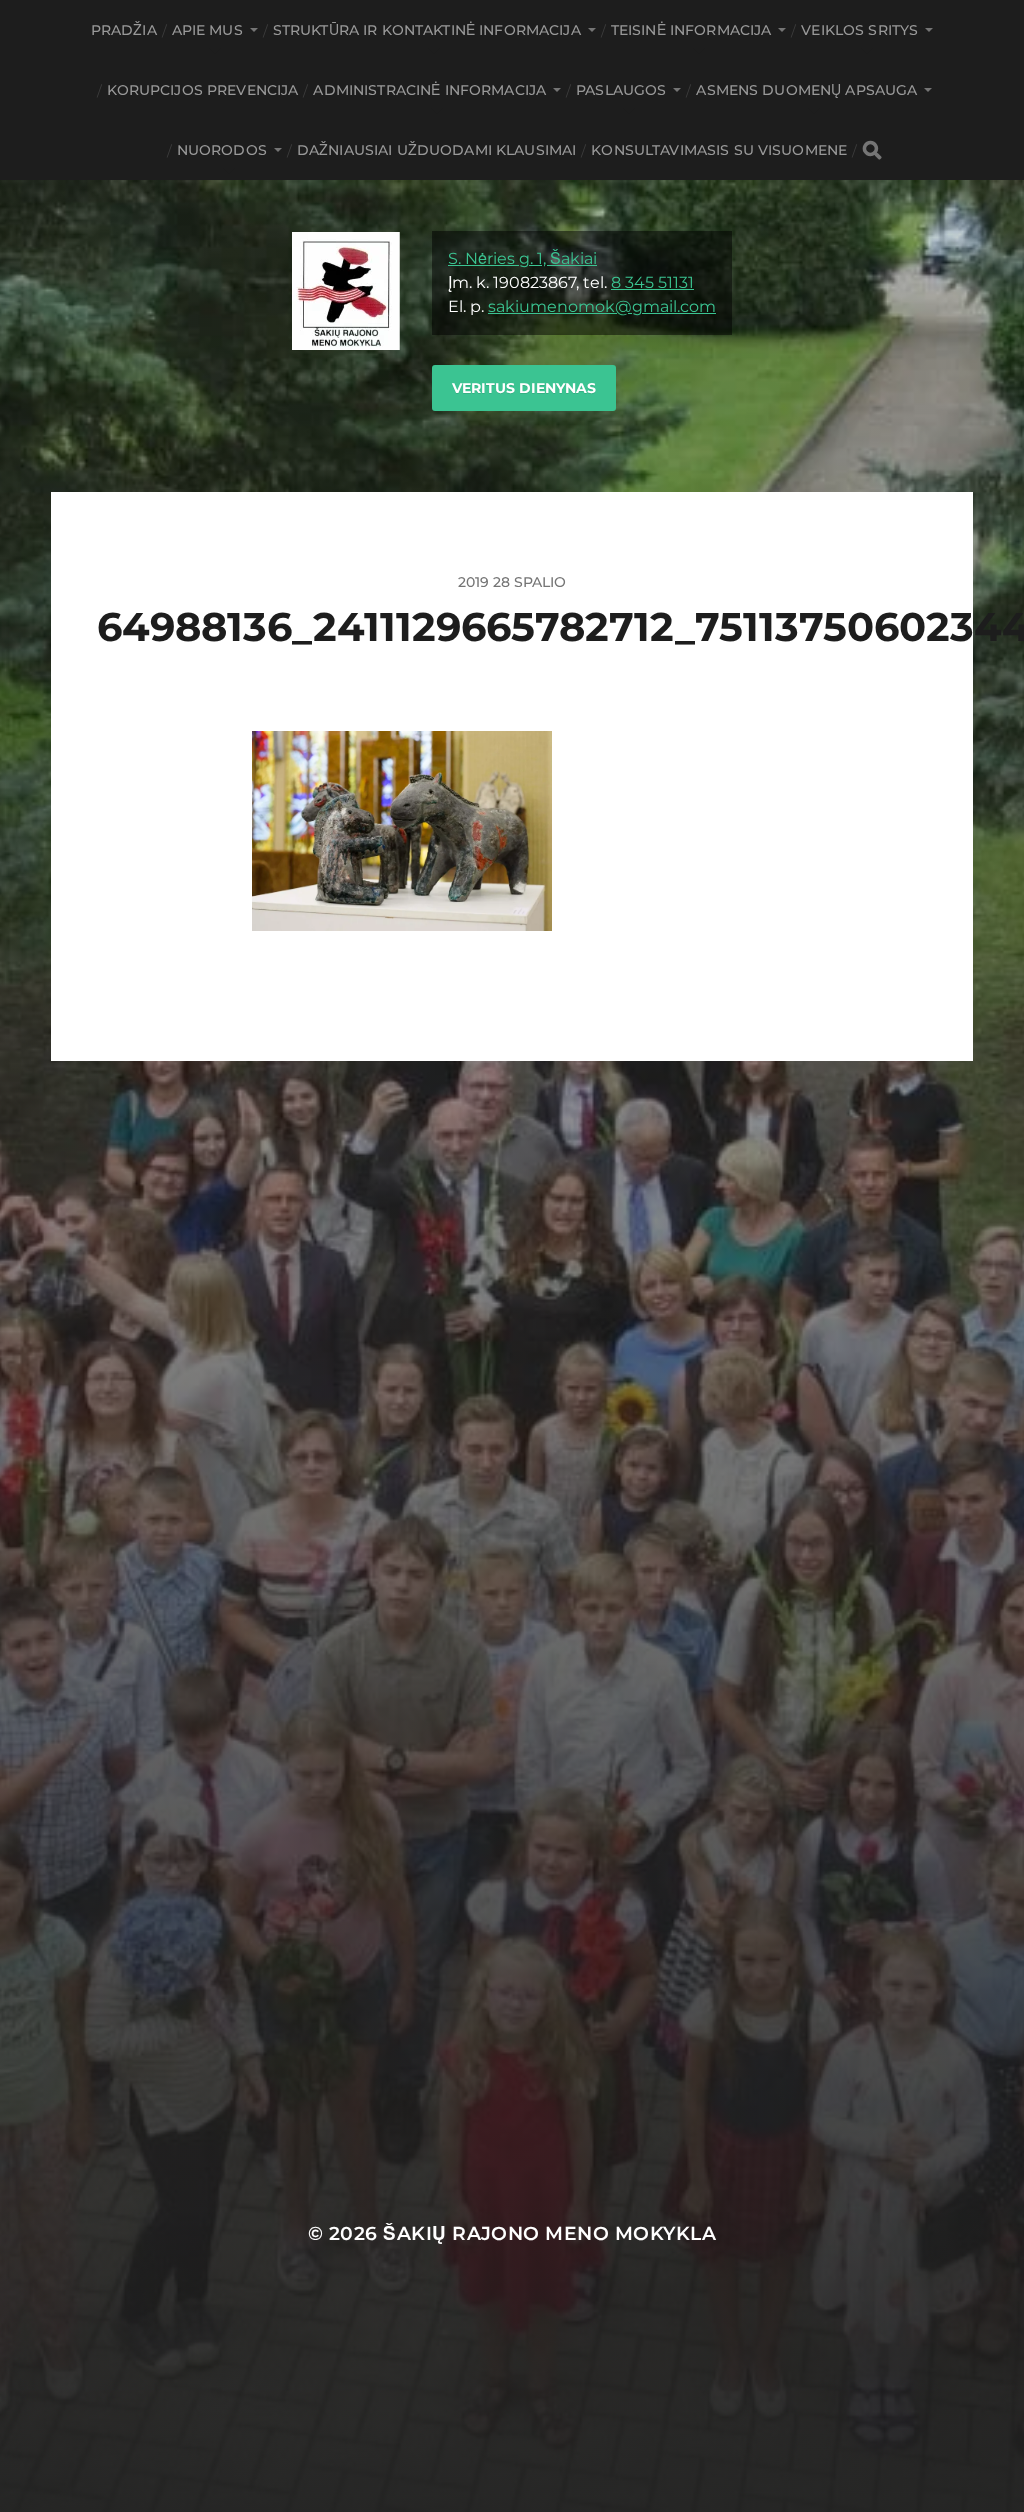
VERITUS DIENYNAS (524, 388)
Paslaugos (621, 90)
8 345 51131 (652, 282)
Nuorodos (222, 150)
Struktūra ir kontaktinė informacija (427, 30)
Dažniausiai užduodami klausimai (436, 150)
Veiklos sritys (859, 30)
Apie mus (207, 30)
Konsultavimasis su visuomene (719, 150)
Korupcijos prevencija (203, 90)
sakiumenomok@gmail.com (602, 306)
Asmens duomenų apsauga (806, 90)
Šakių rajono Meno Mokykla (549, 2233)
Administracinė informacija (429, 90)
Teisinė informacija (691, 30)
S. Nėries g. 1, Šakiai (522, 258)
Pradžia (124, 30)
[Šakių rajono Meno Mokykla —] (346, 336)
